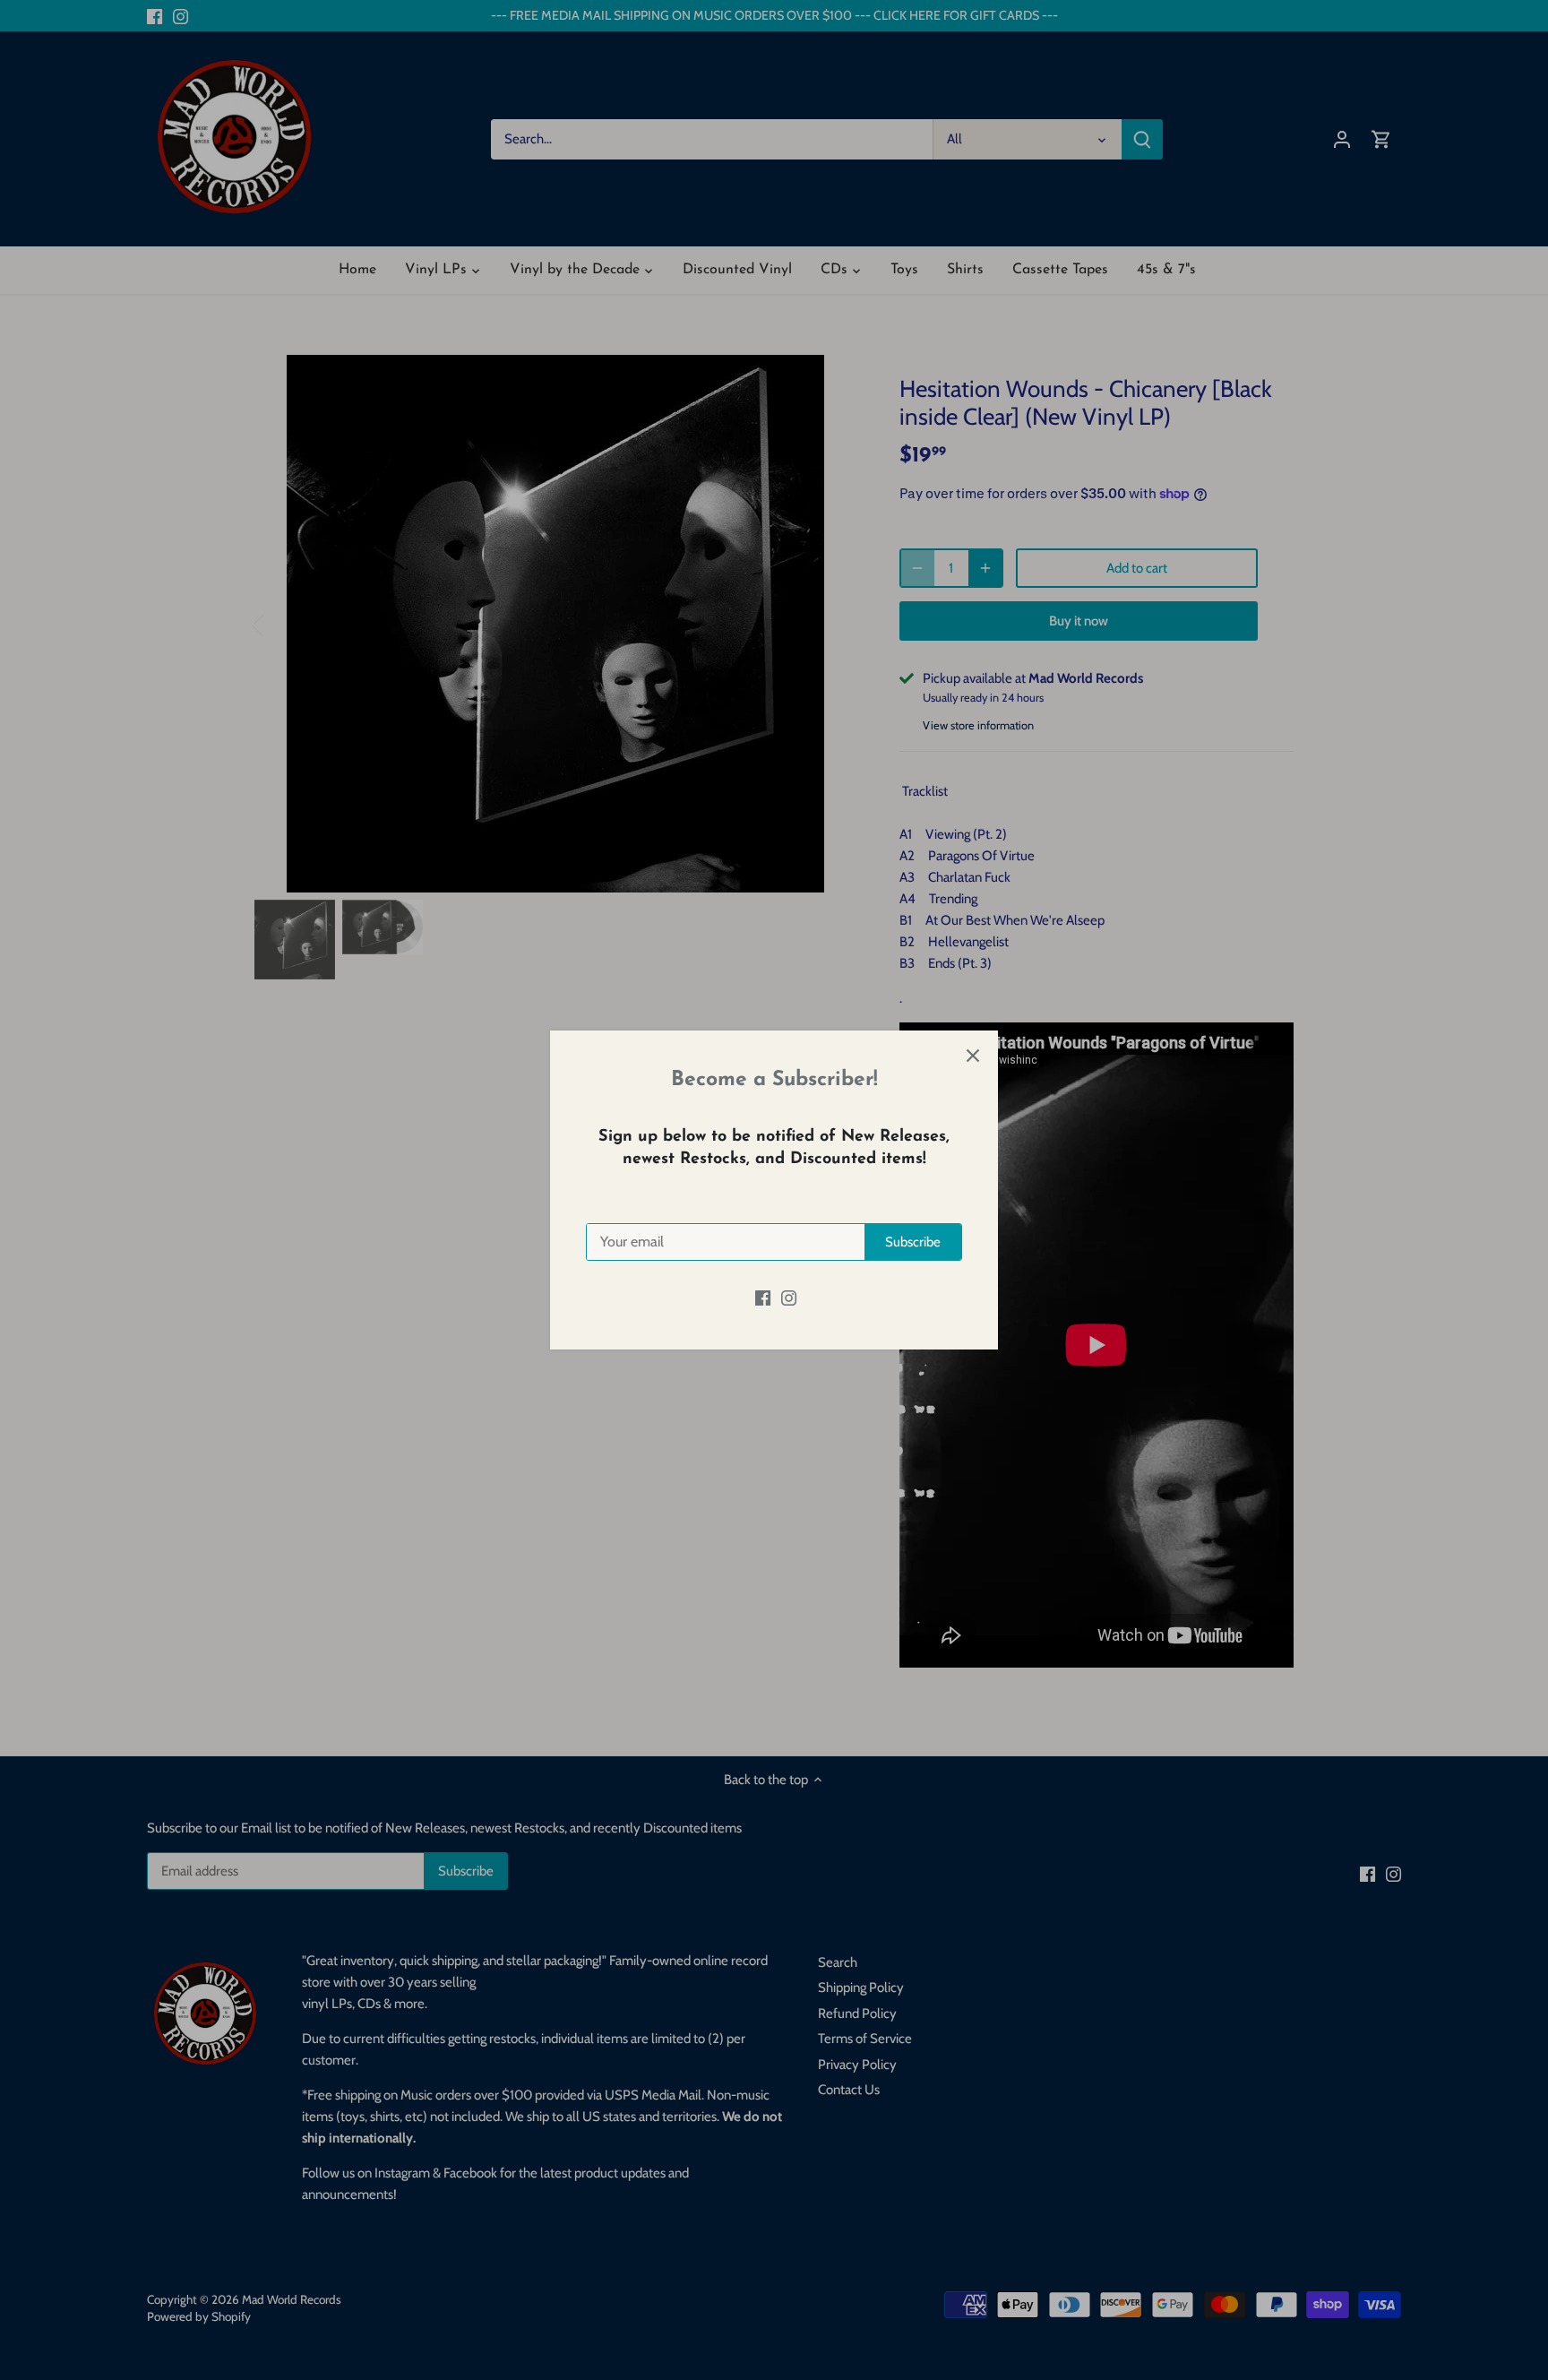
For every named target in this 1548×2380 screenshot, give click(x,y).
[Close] (973, 1056)
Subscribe (913, 1242)
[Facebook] (763, 1297)
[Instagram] (789, 1297)
